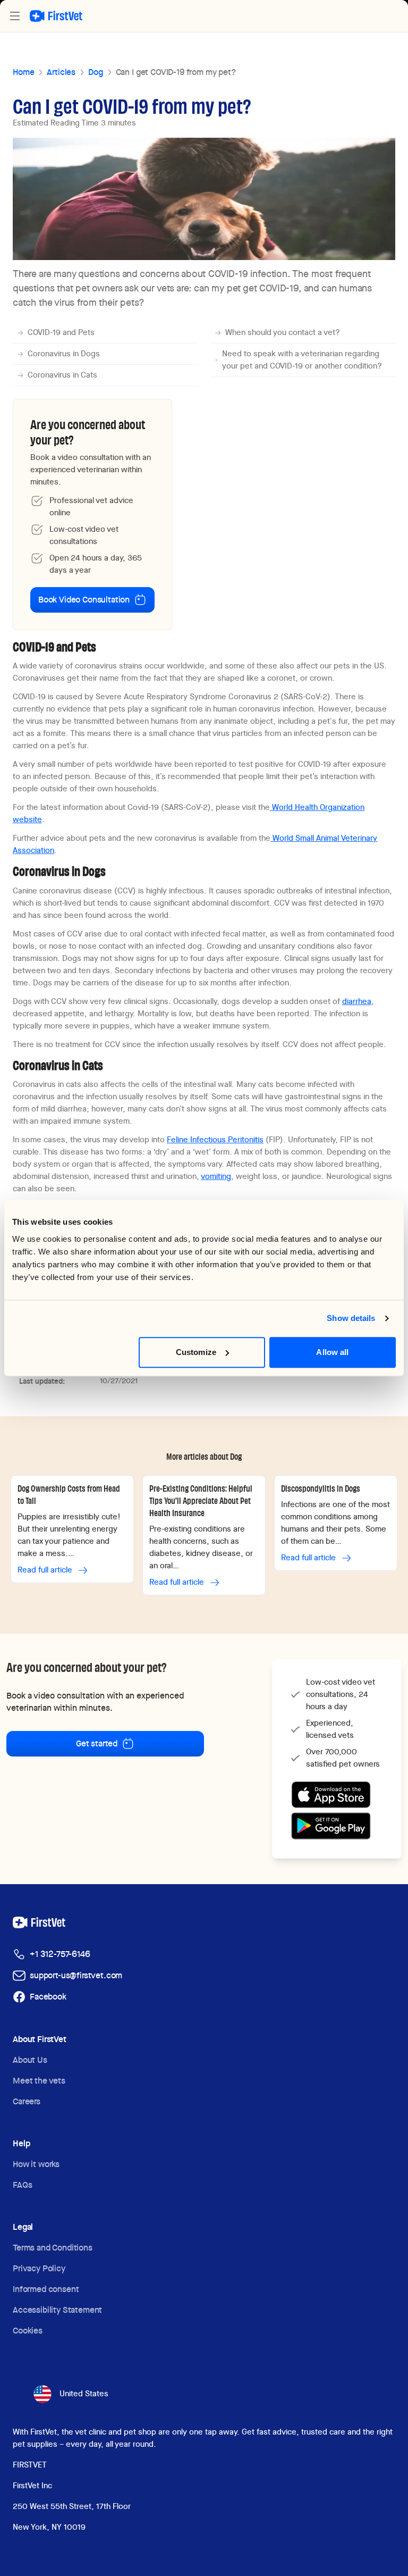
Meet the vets (39, 2081)
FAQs (22, 2185)
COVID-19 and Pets (61, 332)
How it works (36, 2164)
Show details (351, 1318)
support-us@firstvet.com (76, 1975)
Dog (96, 72)
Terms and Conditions (53, 2248)
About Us (30, 2060)
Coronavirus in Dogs (64, 354)
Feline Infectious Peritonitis (215, 1140)
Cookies (28, 2331)
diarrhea (357, 1001)
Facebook (48, 1997)
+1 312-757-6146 (60, 1954)
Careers (27, 2101)
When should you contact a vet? (283, 332)
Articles (61, 72)
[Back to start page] (56, 16)
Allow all (332, 1352)
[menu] (15, 16)
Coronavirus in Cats (62, 375)
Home (23, 72)
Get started (97, 1743)
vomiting (216, 1176)
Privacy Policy (39, 2268)
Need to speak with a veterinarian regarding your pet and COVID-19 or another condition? (302, 360)
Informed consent (46, 2289)
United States (84, 2394)
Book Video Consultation (84, 600)
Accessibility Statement (57, 2310)
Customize (196, 1352)
